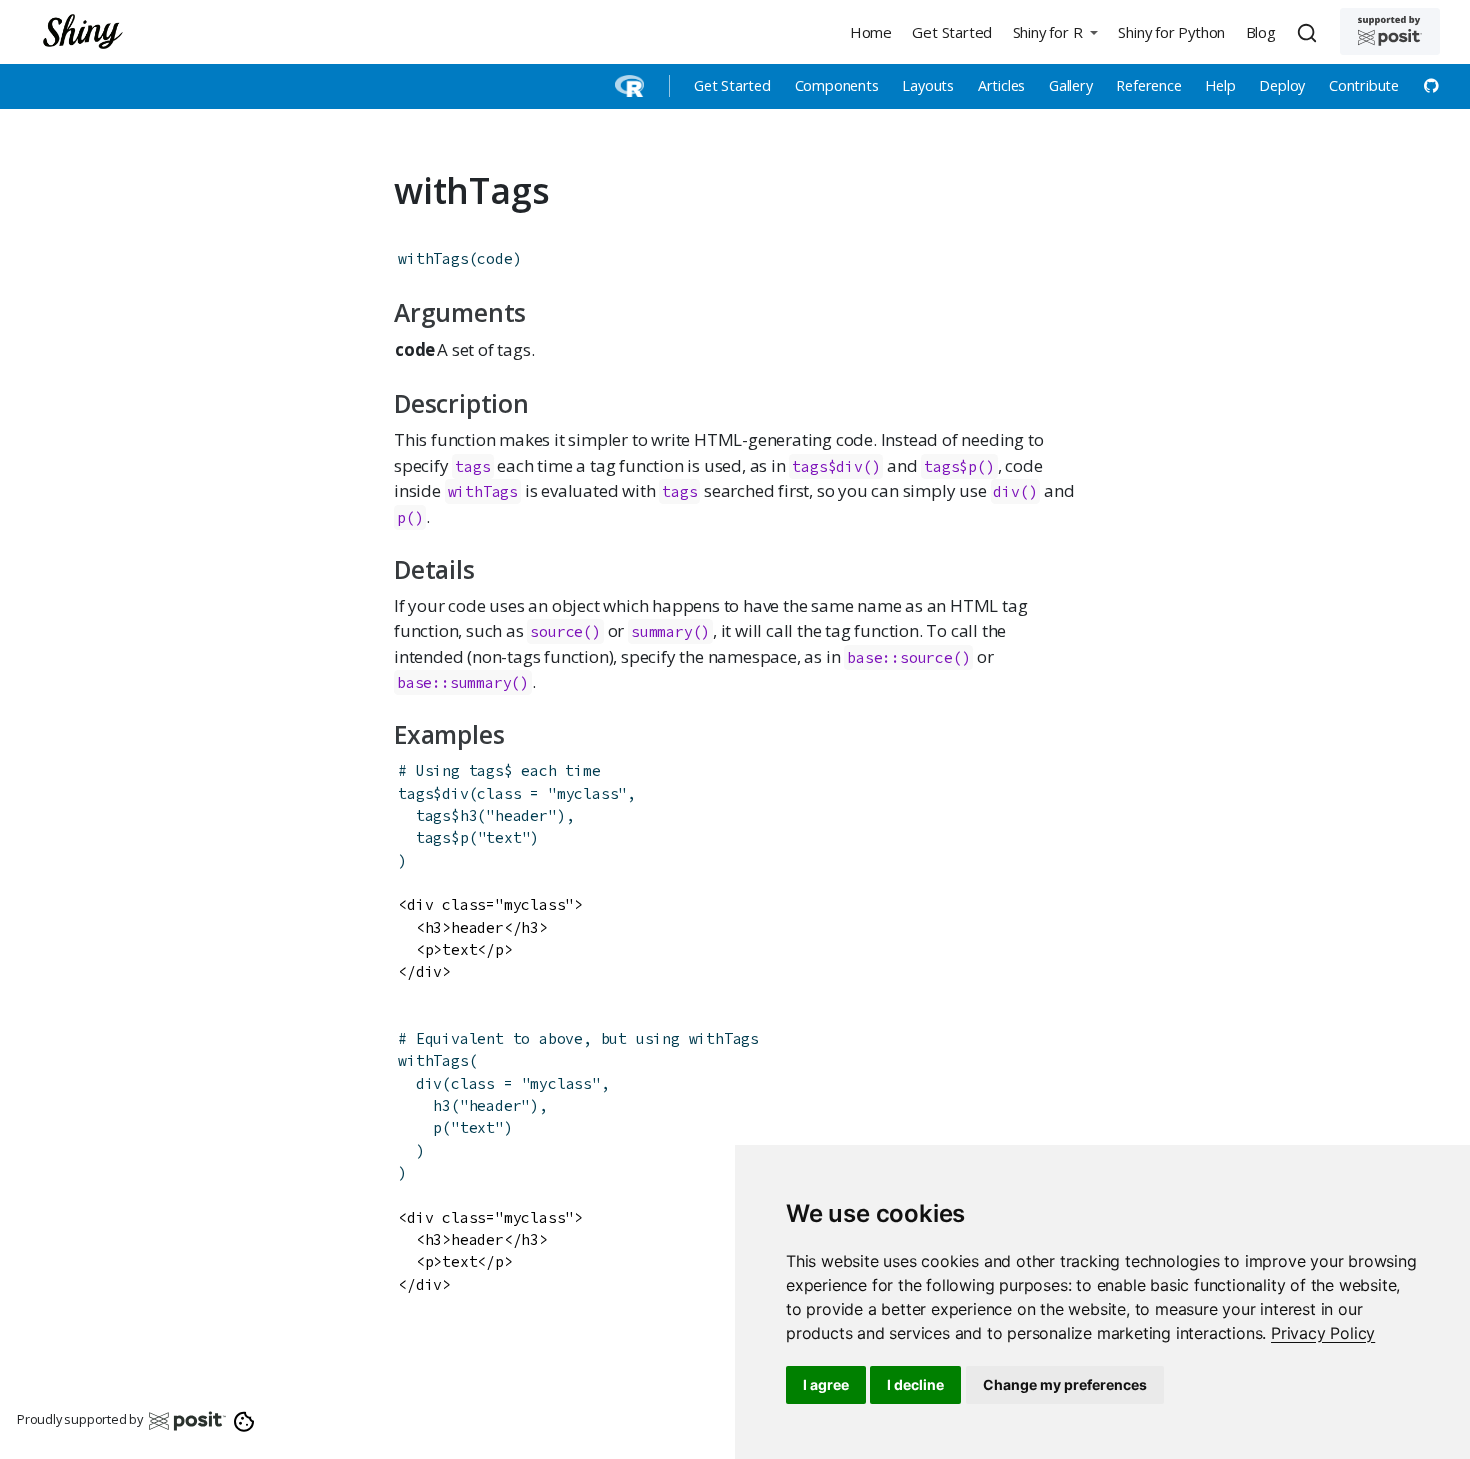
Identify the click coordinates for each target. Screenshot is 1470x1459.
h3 (469, 815)
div (455, 793)
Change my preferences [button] (1065, 1384)
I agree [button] (826, 1384)
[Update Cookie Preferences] (244, 1420)
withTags (433, 258)
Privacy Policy (1323, 1333)
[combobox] (1310, 32)
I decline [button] (915, 1384)
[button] (1055, 31)
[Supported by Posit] (1390, 31)
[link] (1323, 1333)
